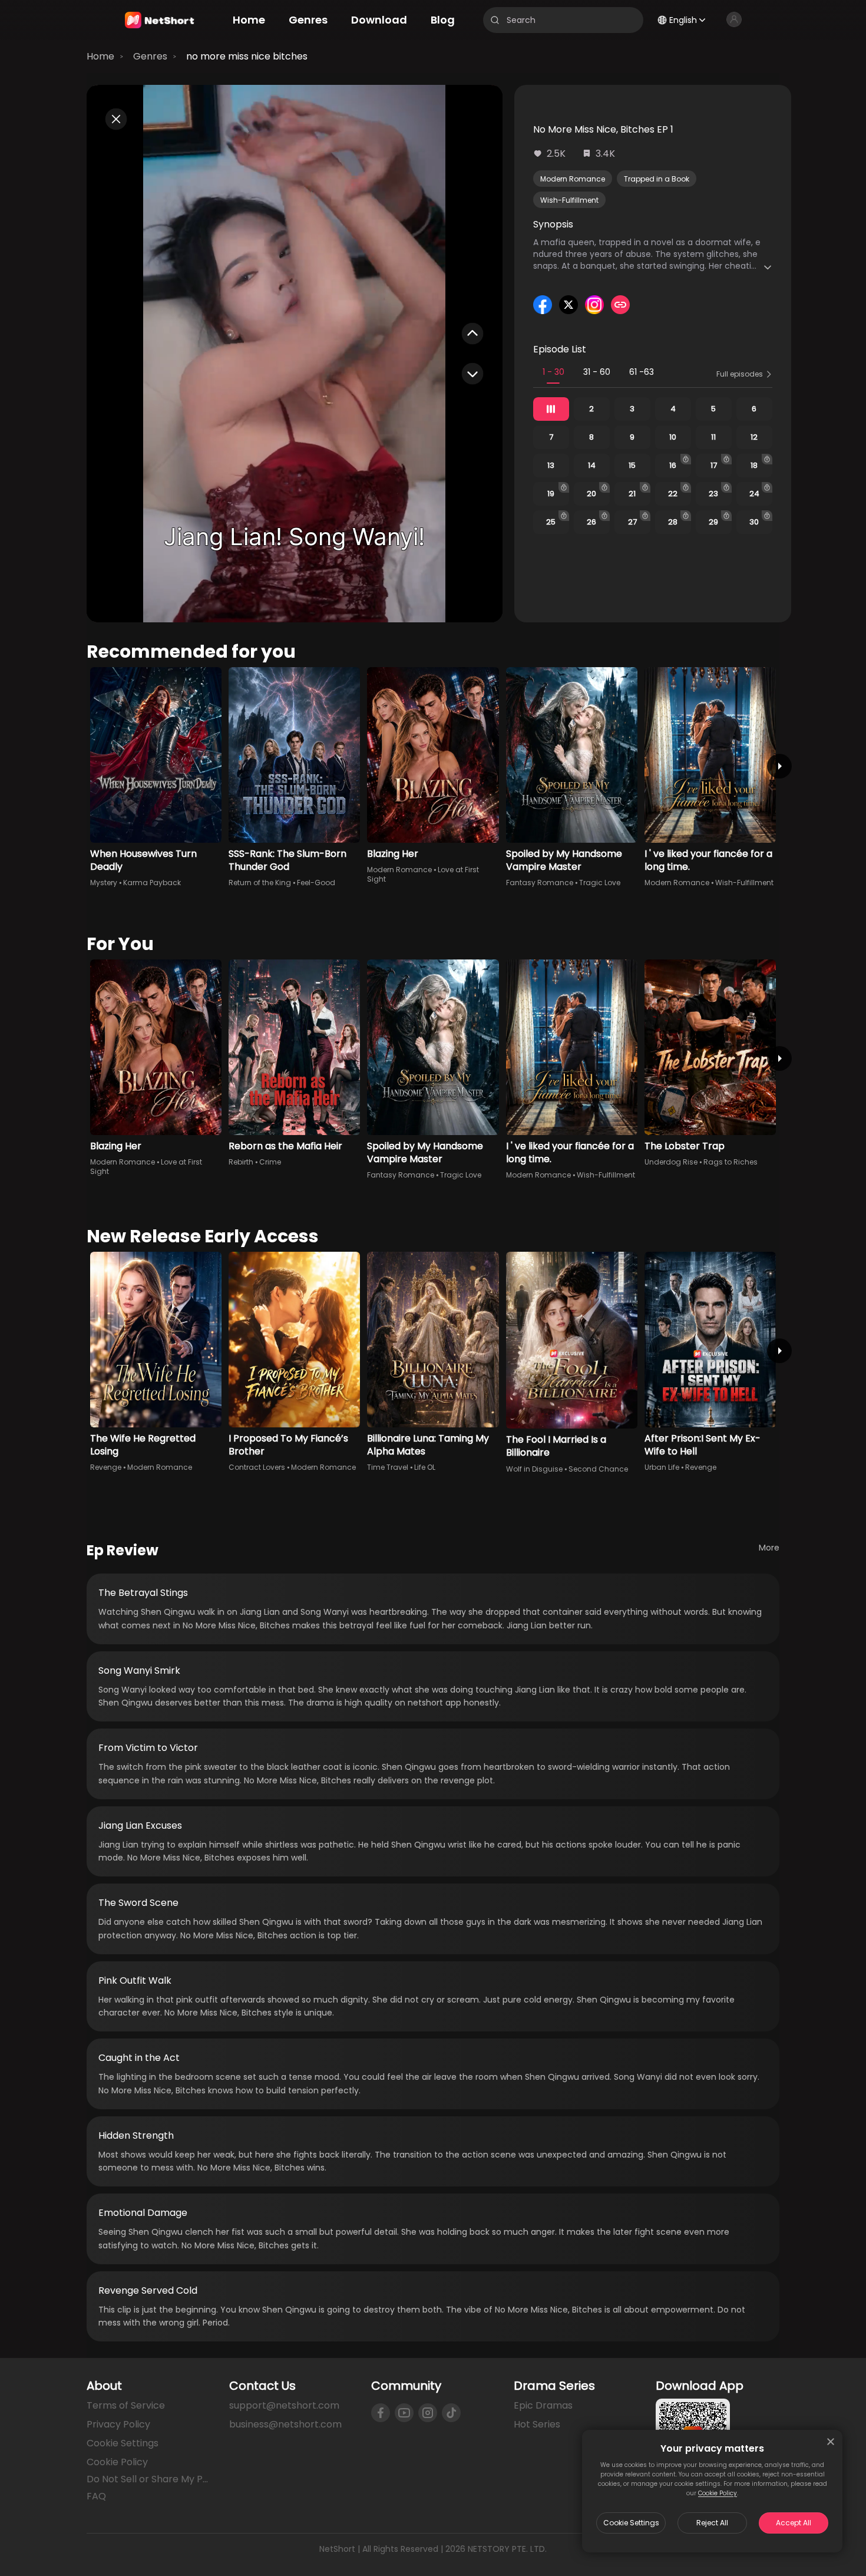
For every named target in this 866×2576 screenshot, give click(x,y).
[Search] (495, 20)
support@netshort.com (284, 2405)
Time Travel (388, 1467)
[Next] (779, 766)
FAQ (96, 2496)
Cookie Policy (718, 2493)
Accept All (794, 2523)
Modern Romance (573, 179)
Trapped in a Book (657, 179)
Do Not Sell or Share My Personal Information (148, 2479)
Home (100, 56)
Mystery (104, 883)
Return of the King (260, 883)
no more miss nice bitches (247, 56)
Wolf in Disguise (534, 1469)
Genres (150, 56)
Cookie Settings (631, 2523)
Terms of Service (126, 2405)
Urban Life (662, 1467)
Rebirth (241, 1162)
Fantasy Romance (540, 883)
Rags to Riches (731, 1162)
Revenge (106, 1467)
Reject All (712, 2523)
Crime (270, 1162)
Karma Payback (152, 883)
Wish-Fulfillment (569, 200)
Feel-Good (316, 883)
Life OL (425, 1467)
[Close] (831, 2442)
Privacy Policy (118, 2424)
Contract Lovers (257, 1467)
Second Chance (598, 1469)
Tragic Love (600, 883)
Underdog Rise (671, 1162)
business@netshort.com (285, 2424)
